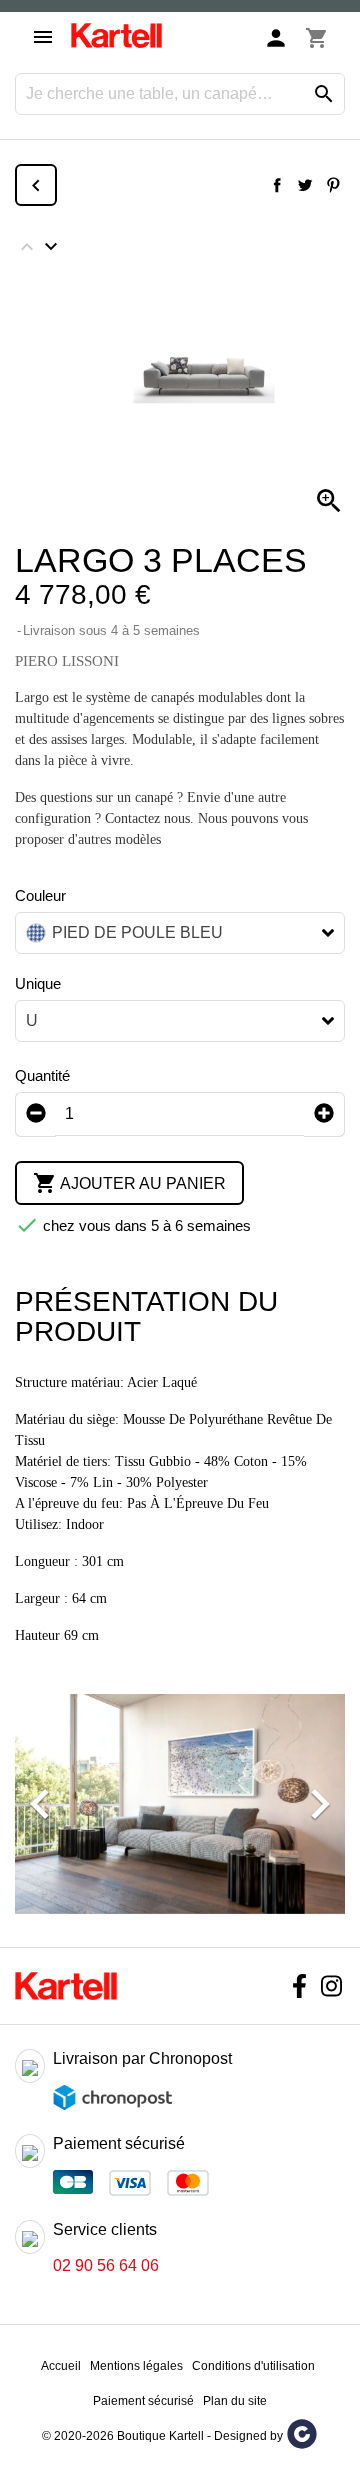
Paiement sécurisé (143, 2401)
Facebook (299, 1986)
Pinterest (333, 185)
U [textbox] (32, 1020)
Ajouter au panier (129, 1183)
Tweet (305, 185)
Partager (277, 185)
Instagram (331, 1986)
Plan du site (235, 2401)
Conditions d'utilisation (253, 2366)
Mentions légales (136, 2366)
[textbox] (165, 933)
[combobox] (180, 933)
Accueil (61, 2366)
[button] (40, 1804)
